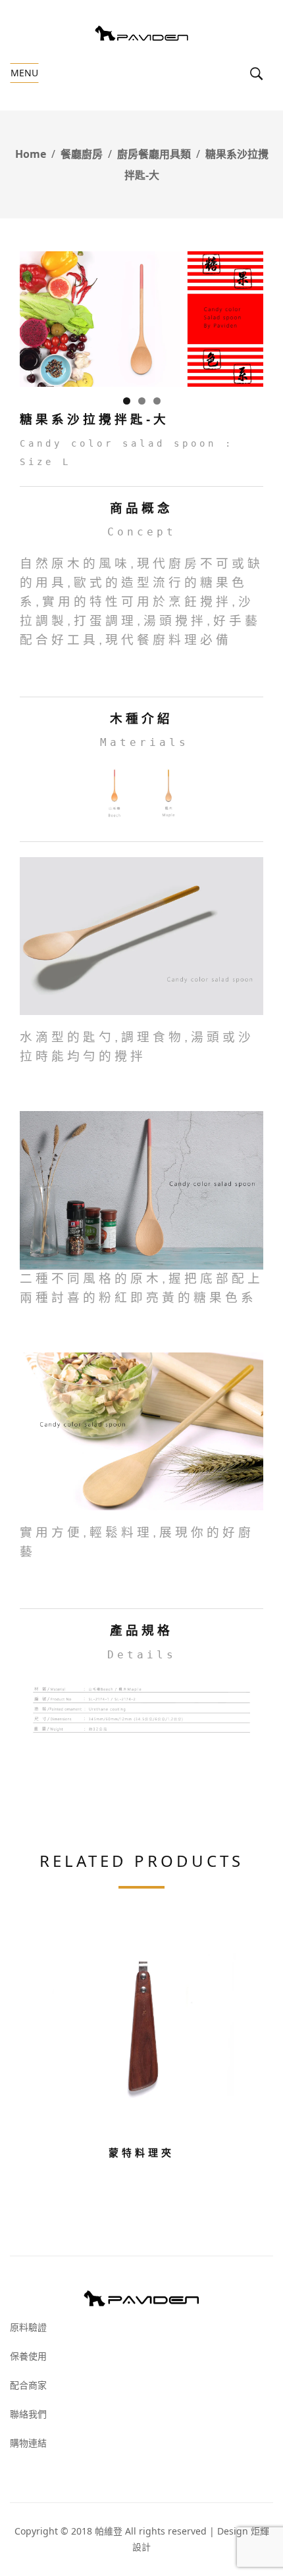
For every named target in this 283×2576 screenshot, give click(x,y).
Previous (36, 316)
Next (247, 316)
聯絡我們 (28, 2414)
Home (31, 154)
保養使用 (28, 2356)
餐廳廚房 (82, 154)
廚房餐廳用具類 (154, 154)
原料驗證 (28, 2327)
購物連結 (28, 2443)
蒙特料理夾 (141, 2152)
